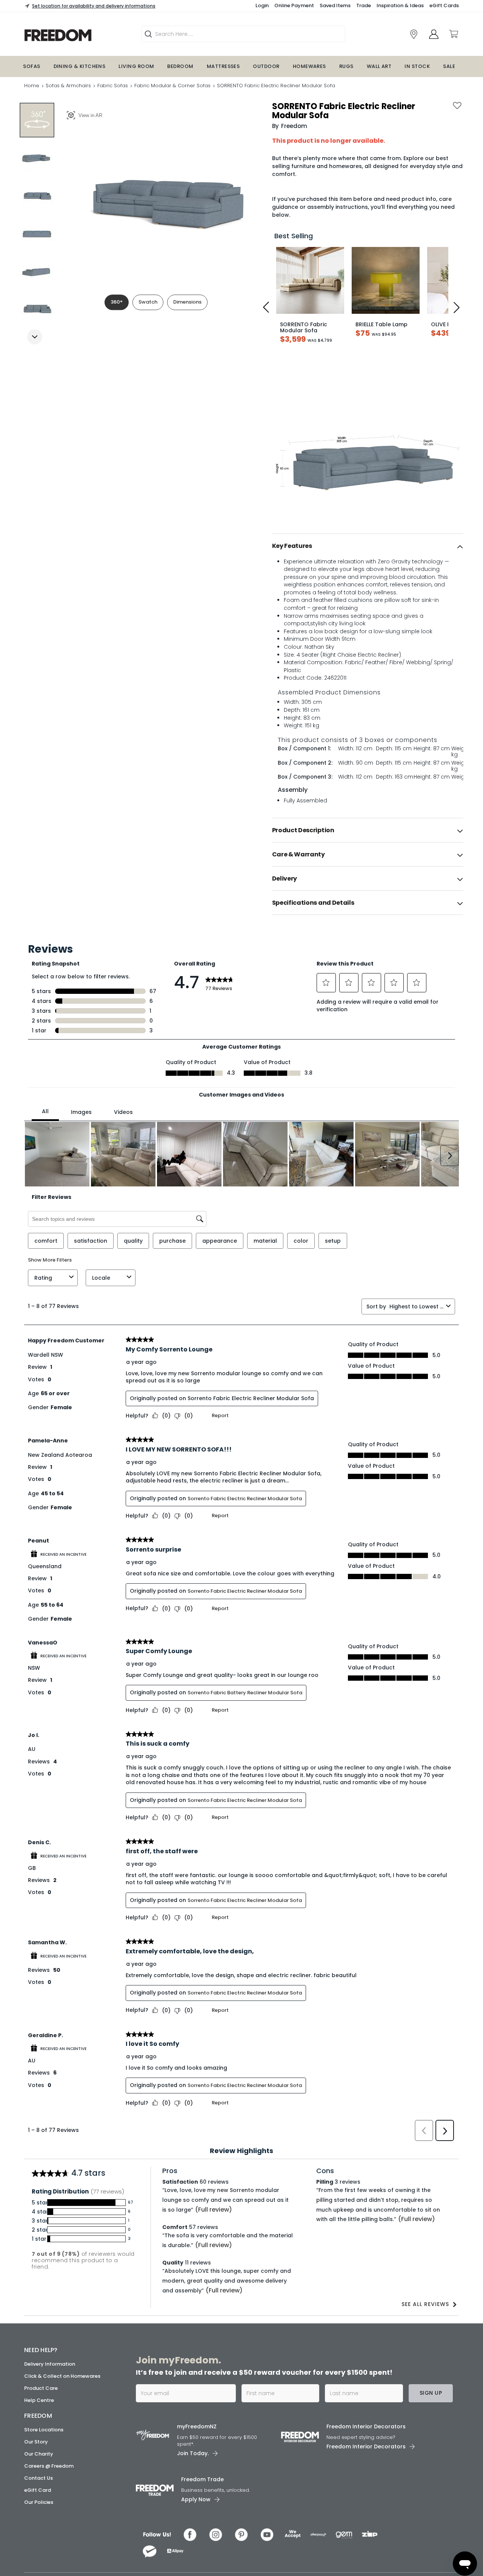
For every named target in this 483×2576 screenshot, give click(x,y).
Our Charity (39, 2513)
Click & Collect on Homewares (62, 2435)
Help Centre (39, 2459)
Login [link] (262, 5)
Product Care (41, 2447)
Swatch (148, 302)
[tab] (368, 546)
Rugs (346, 66)
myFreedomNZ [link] (197, 2485)
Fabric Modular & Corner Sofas (172, 86)
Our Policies (39, 2561)
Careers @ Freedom (49, 2525)
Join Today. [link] (193, 2512)
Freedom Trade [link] (202, 2538)
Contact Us (38, 2537)
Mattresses (223, 66)
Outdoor (266, 66)
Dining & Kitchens (80, 66)
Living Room (136, 66)
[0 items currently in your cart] (453, 34)
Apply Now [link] (196, 2558)
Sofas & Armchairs (68, 86)
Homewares (309, 66)
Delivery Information (50, 2423)
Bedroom (180, 66)
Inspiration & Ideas (400, 5)
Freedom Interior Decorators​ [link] (366, 2485)
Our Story (36, 2501)
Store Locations (44, 2489)
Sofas (32, 66)
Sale (449, 66)
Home (32, 86)
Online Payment (294, 5)
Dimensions (187, 302)
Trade (364, 5)
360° (117, 302)
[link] (77, 35)
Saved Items (335, 5)
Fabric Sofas (113, 86)
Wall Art (379, 66)
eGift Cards (444, 5)
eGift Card (38, 2549)
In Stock (417, 66)
